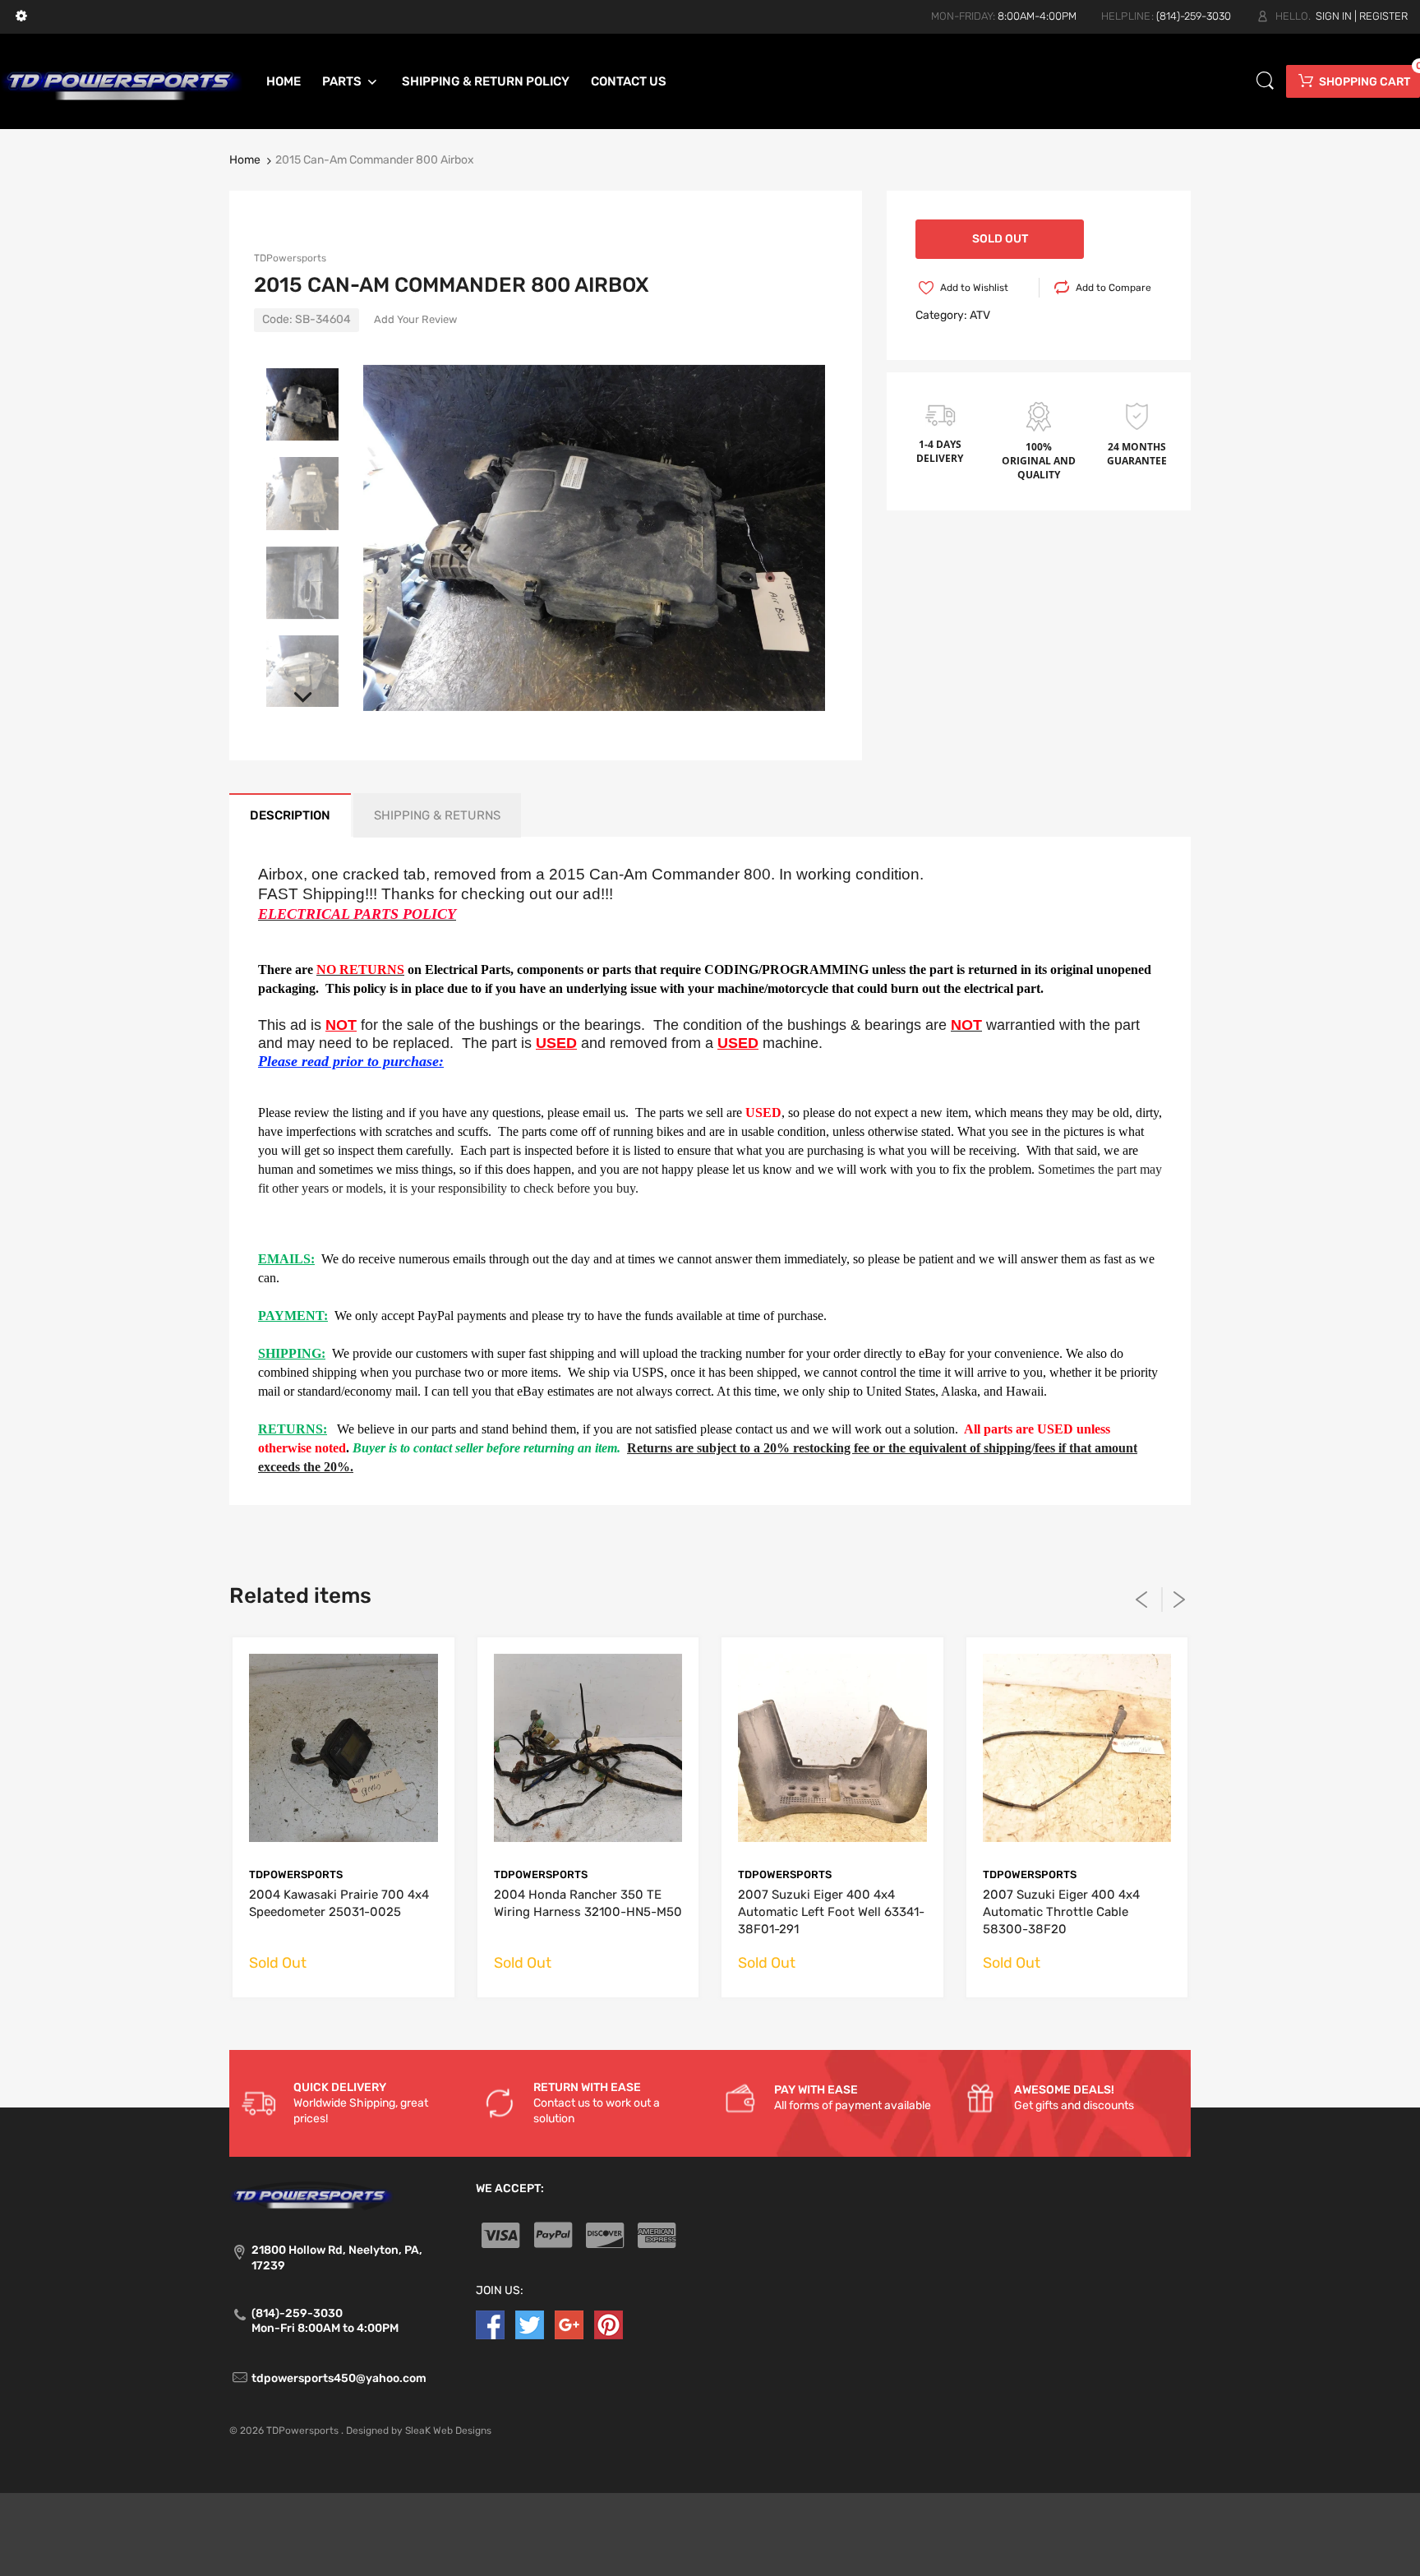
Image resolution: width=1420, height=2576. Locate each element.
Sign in (1334, 16)
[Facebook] (490, 2324)
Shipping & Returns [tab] (437, 815)
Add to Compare (1113, 288)
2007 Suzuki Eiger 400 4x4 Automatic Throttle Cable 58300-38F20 (1061, 1912)
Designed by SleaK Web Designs (419, 2431)
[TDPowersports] (122, 81)
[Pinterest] (609, 2324)
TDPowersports (290, 258)
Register (1383, 16)
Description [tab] (290, 815)
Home (245, 160)
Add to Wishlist (974, 288)
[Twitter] (530, 2324)
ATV (980, 315)
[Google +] (569, 2324)
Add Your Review (415, 319)
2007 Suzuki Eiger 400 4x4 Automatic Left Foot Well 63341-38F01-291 (831, 1912)
